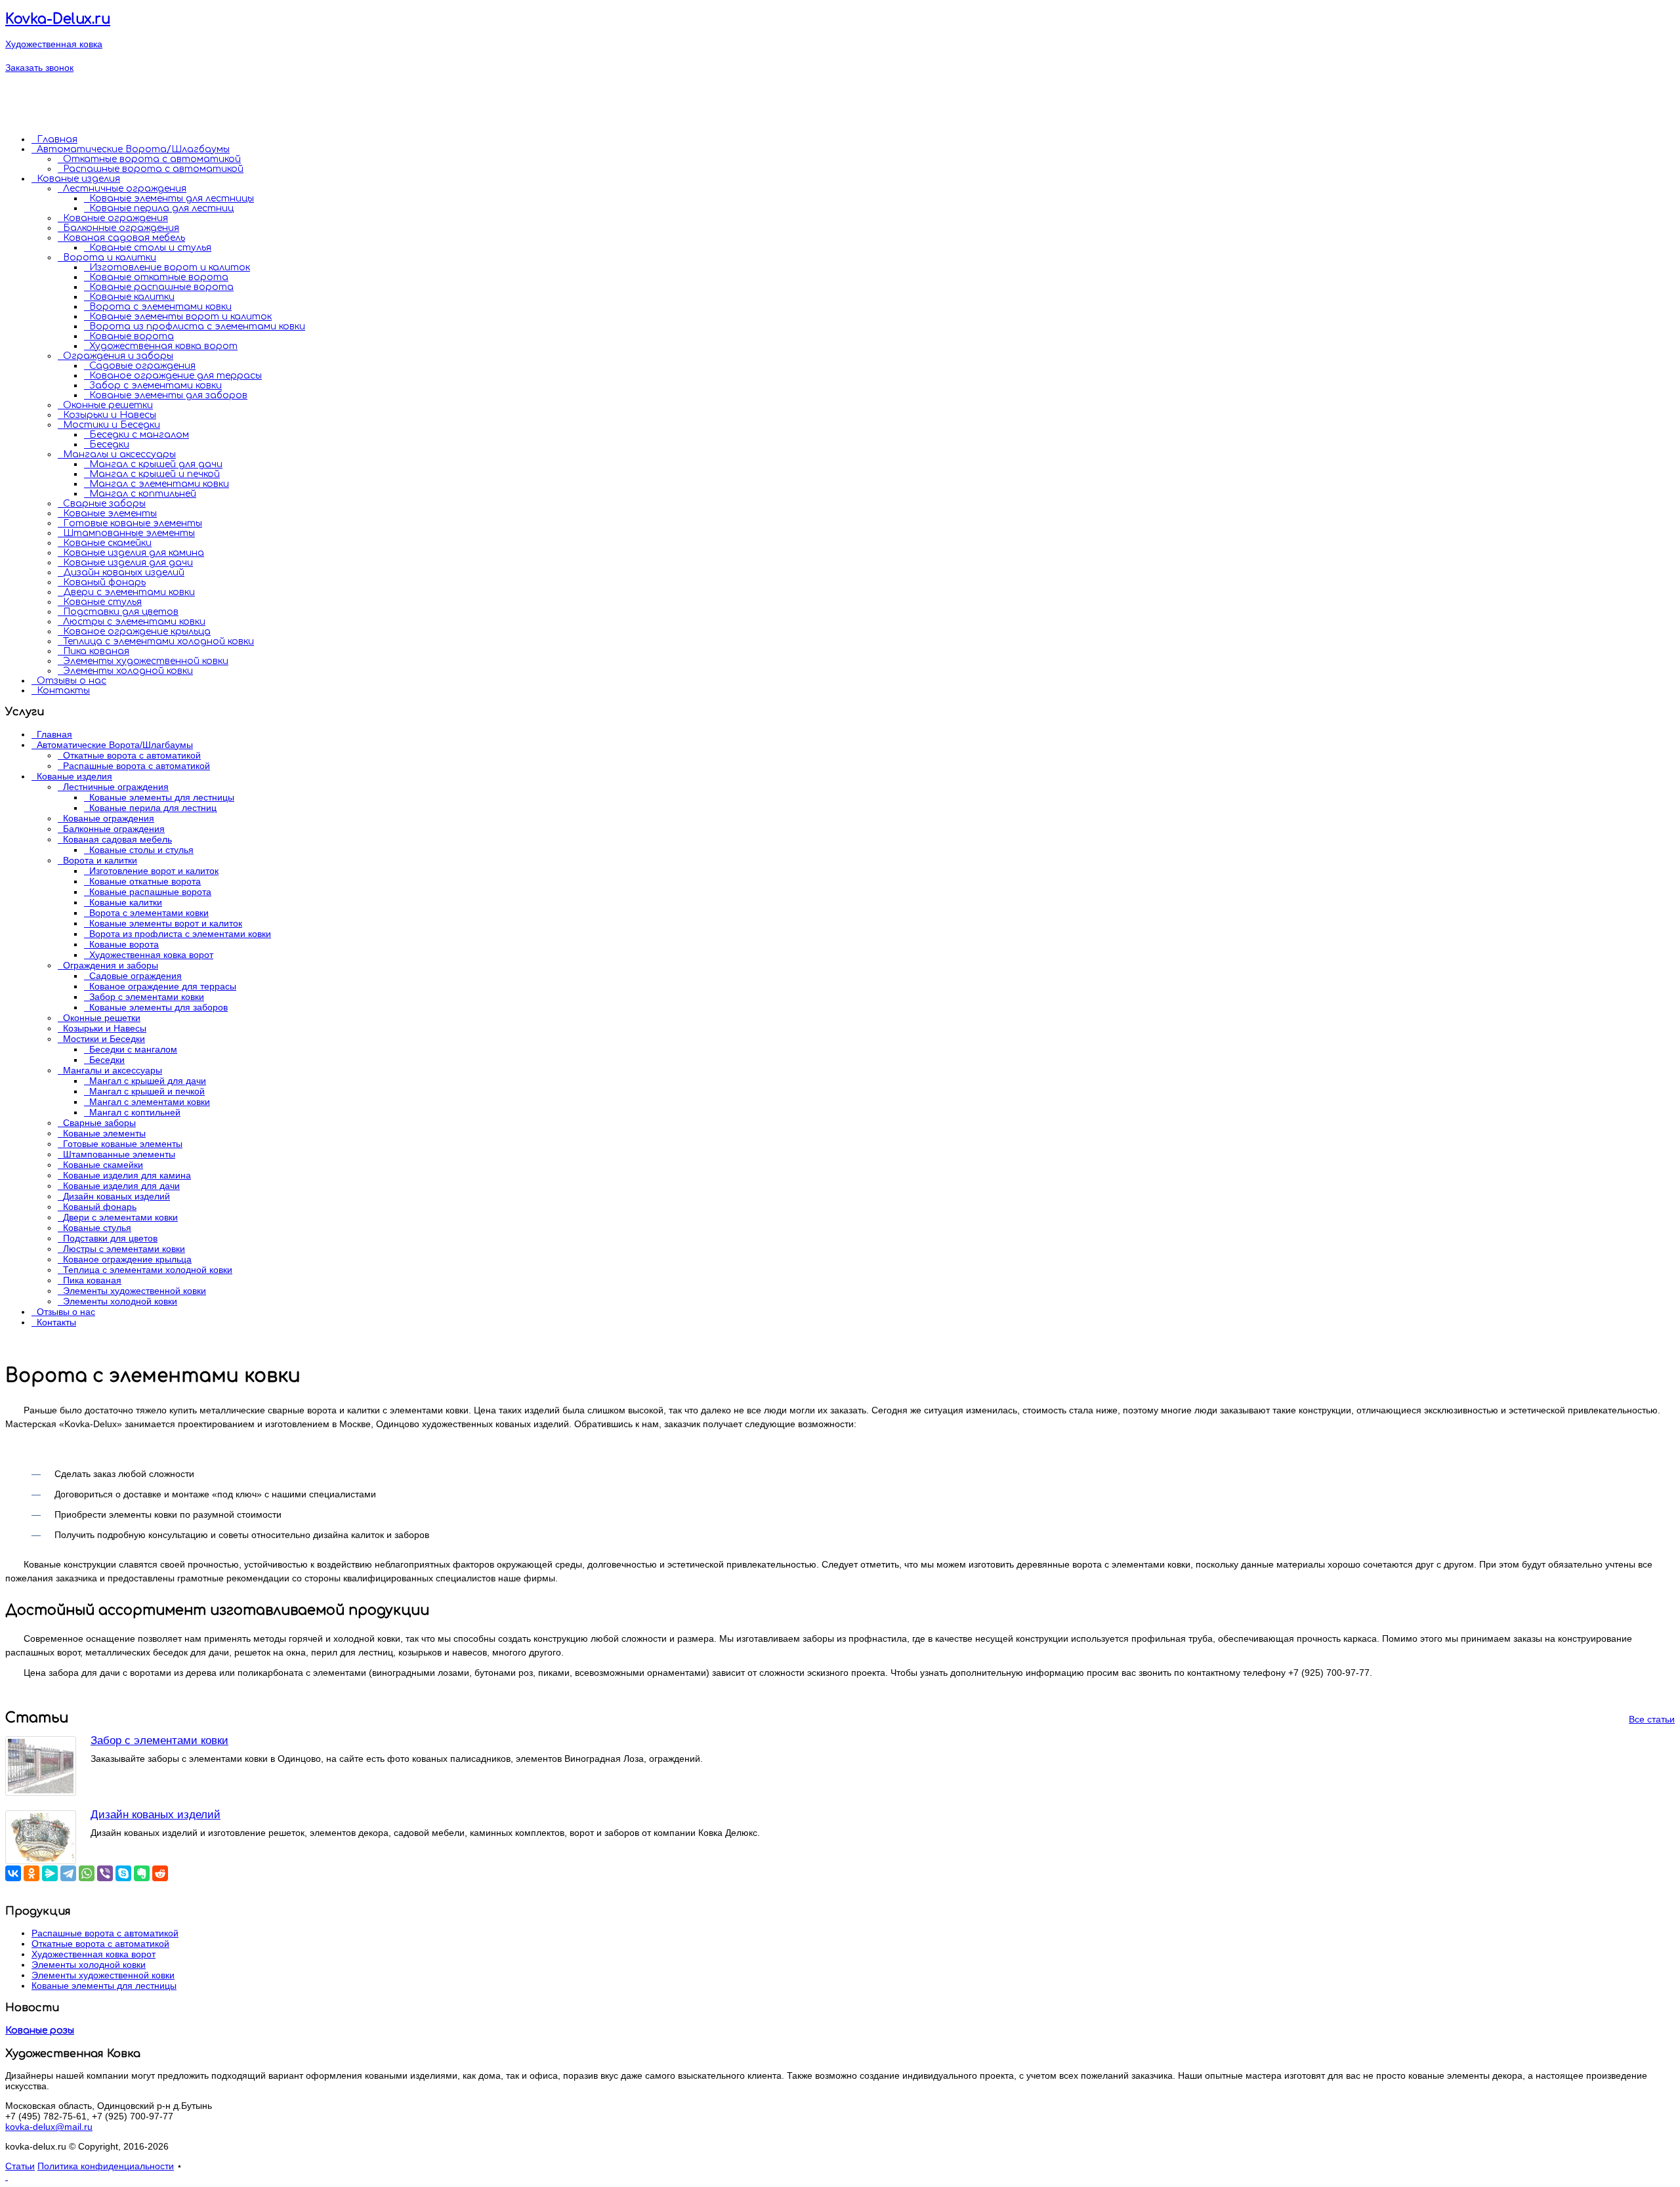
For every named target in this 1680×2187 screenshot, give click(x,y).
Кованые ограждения (115, 218)
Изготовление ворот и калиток (170, 267)
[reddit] (160, 1873)
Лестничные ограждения (125, 189)
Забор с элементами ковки (156, 385)
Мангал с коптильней (143, 494)
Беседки (109, 445)
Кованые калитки (132, 297)
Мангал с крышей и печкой (155, 474)
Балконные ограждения (121, 228)
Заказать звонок (39, 68)
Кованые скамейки (107, 543)
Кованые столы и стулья (150, 248)
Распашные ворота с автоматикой (153, 169)
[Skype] (123, 1873)
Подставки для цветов (121, 612)
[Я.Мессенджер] (50, 1873)
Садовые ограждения (142, 366)
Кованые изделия (78, 179)
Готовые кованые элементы (133, 523)
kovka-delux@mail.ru (49, 2127)
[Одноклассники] (31, 1873)
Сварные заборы (104, 504)
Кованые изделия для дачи (128, 563)
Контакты (63, 691)
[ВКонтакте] (13, 1873)
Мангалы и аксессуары (119, 454)
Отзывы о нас (72, 681)
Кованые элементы (110, 513)
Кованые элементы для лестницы (172, 198)
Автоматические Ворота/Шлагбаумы (133, 149)
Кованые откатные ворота (159, 277)
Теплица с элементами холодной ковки (158, 641)
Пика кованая (96, 651)
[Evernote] (142, 1873)
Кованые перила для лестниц (161, 208)
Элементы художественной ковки (146, 661)
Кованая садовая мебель (124, 238)
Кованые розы (40, 2031)
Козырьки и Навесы (110, 415)
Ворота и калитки (110, 258)
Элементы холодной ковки (128, 671)
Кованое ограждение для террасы (176, 376)
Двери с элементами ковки (129, 592)
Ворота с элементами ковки (160, 307)
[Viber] (105, 1873)
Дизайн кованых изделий (124, 573)
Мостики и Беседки (112, 425)
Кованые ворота (132, 336)
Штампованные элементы (129, 533)
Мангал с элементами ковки (159, 484)
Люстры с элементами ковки (134, 622)
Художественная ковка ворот (163, 346)
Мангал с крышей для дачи (156, 464)
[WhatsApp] (87, 1873)
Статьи (20, 2166)
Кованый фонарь (104, 582)
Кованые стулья (102, 602)
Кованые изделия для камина (134, 553)
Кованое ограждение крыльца (137, 632)
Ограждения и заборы (118, 356)
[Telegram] (68, 1873)
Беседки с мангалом (139, 435)
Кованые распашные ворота (161, 287)
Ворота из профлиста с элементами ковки (197, 326)
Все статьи (1652, 1719)
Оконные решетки (108, 405)
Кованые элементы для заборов (168, 395)
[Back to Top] (7, 2177)
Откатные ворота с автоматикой (152, 159)
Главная (57, 139)
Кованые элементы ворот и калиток (180, 317)
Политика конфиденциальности (106, 2166)
